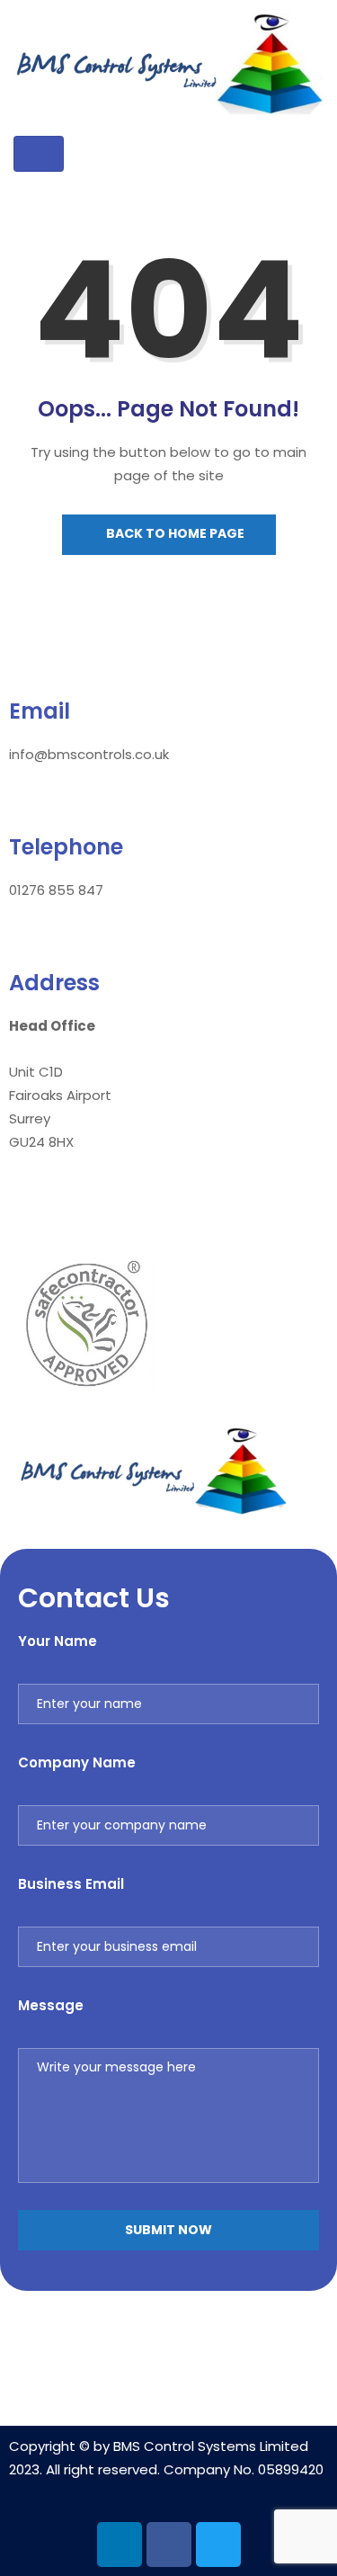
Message (51, 2005)
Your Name (58, 1641)
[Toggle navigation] (39, 154)
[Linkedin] (120, 2545)
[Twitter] (218, 2545)
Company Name (77, 1762)
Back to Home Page (174, 533)
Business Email (71, 1884)
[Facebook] (169, 2545)
